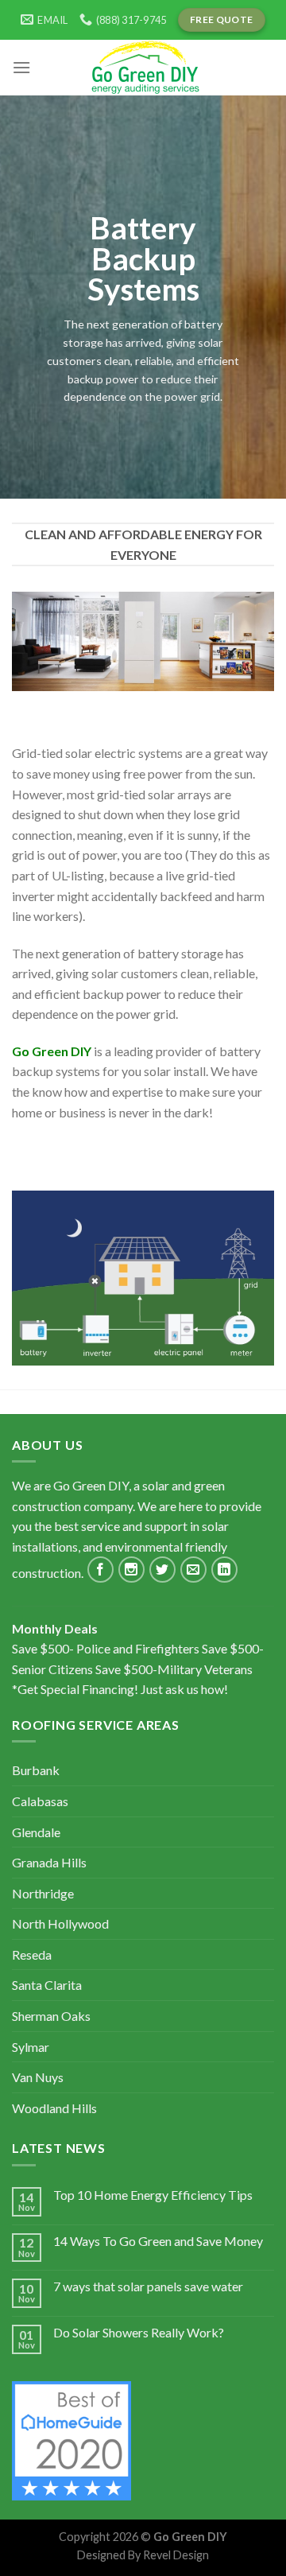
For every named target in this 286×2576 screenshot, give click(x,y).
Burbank (36, 1770)
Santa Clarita (47, 1985)
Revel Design (176, 2555)
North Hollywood (60, 1923)
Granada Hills (49, 1862)
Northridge (43, 1893)
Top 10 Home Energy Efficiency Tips (153, 2195)
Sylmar (31, 2047)
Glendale (36, 1832)
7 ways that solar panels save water (148, 2286)
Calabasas (40, 1801)
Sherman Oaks (51, 2016)
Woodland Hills (54, 2108)
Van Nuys (38, 2077)
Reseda (32, 1954)
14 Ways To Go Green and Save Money (158, 2241)
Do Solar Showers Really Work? (139, 2332)
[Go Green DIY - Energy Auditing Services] (143, 68)
